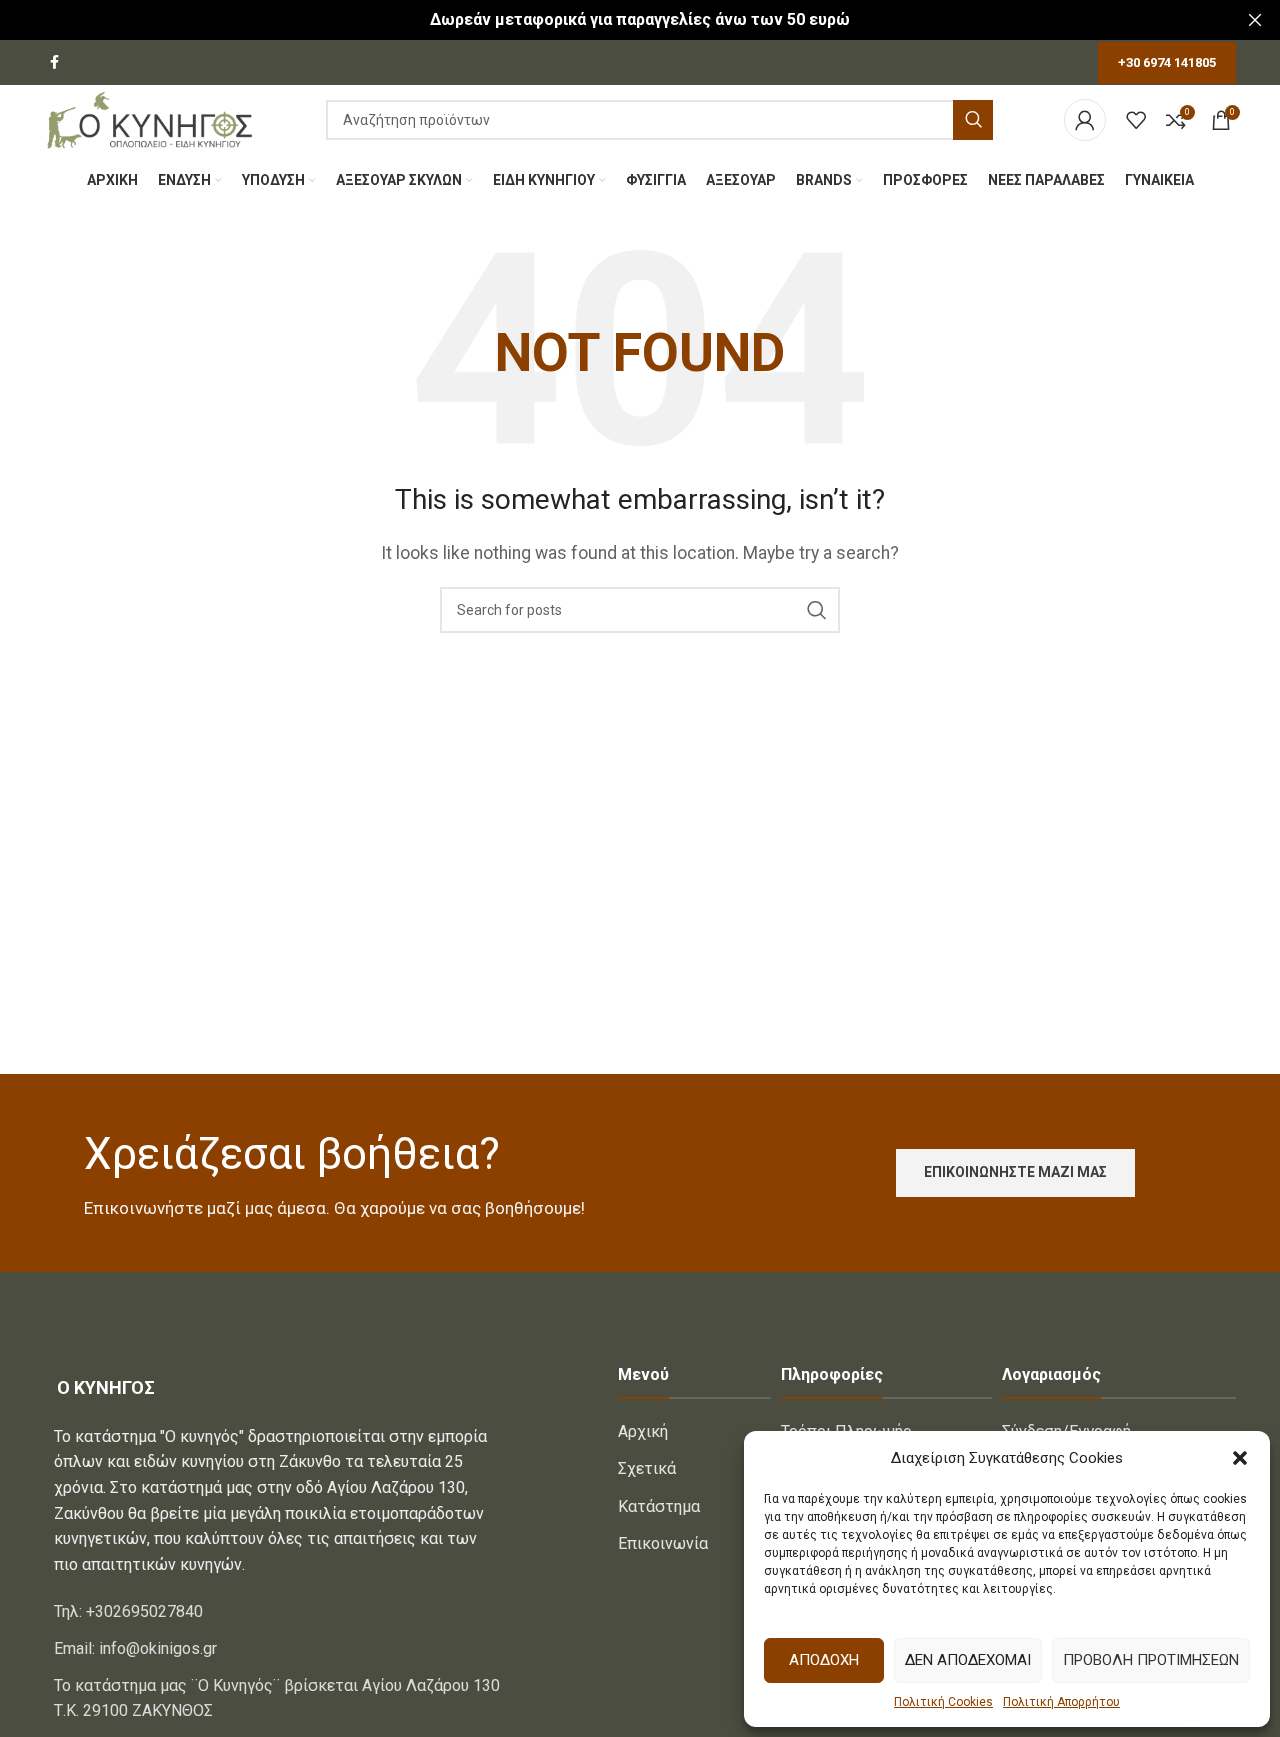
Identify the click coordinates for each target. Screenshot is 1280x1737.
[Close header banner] (1255, 20)
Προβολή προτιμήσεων (1151, 1660)
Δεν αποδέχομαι (968, 1660)
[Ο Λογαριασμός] (1085, 120)
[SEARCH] (973, 120)
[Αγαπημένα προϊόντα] (1136, 120)
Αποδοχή (824, 1660)
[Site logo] (149, 118)
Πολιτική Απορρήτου (1061, 1702)
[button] (1240, 1458)
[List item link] (278, 1612)
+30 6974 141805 (1167, 62)
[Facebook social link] (54, 62)
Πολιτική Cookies (943, 1702)
